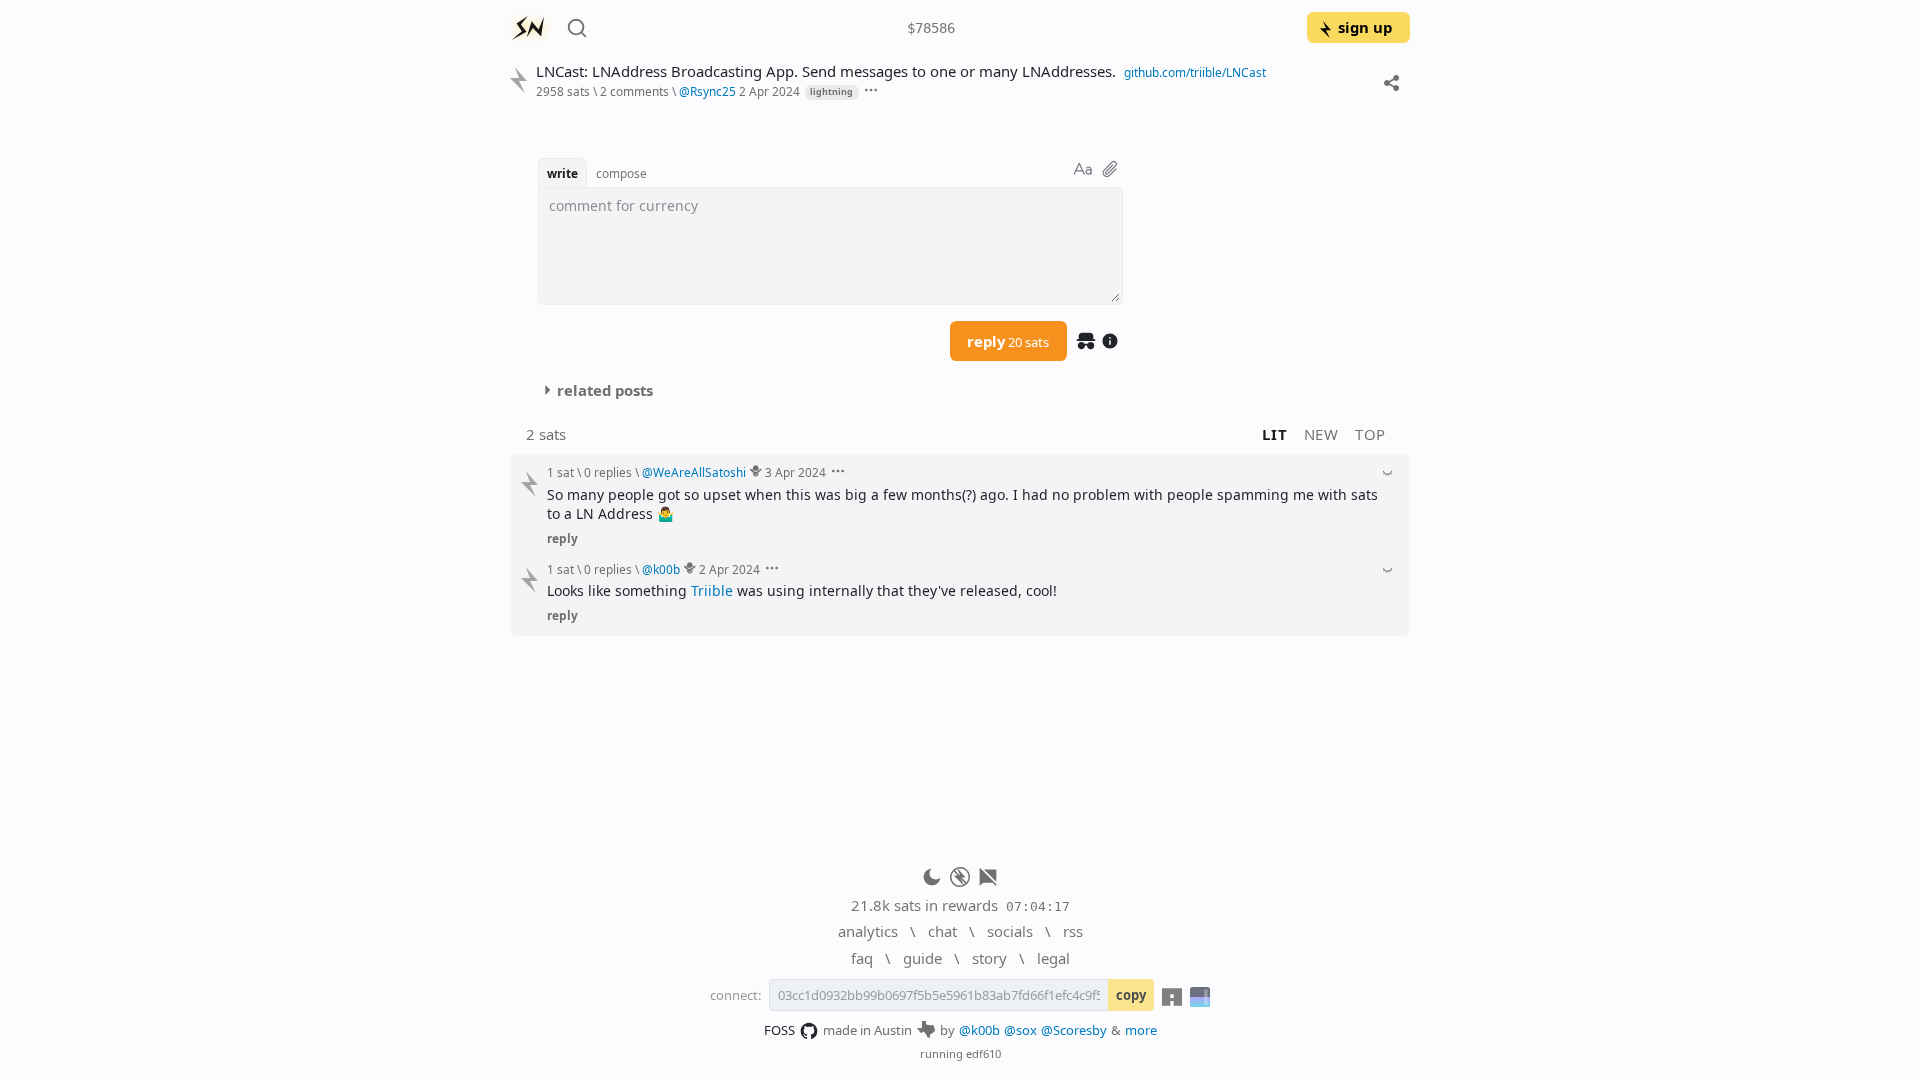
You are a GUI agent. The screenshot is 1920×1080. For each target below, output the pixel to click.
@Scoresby (1074, 1030)
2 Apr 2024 (769, 91)
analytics (868, 931)
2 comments (634, 91)
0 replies (608, 472)
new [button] (1321, 434)
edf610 (983, 1053)
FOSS (779, 1030)
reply (1008, 341)
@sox (1020, 1030)
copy (1131, 995)
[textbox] (830, 246)
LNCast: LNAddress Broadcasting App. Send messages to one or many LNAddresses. (826, 71)
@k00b (979, 1030)
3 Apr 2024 (795, 472)
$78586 (931, 28)
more (1141, 1030)
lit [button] (1274, 434)
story (989, 958)
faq (862, 958)
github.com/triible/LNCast (1195, 72)
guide (922, 958)
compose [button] (621, 173)
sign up (1365, 27)
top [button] (1370, 434)
